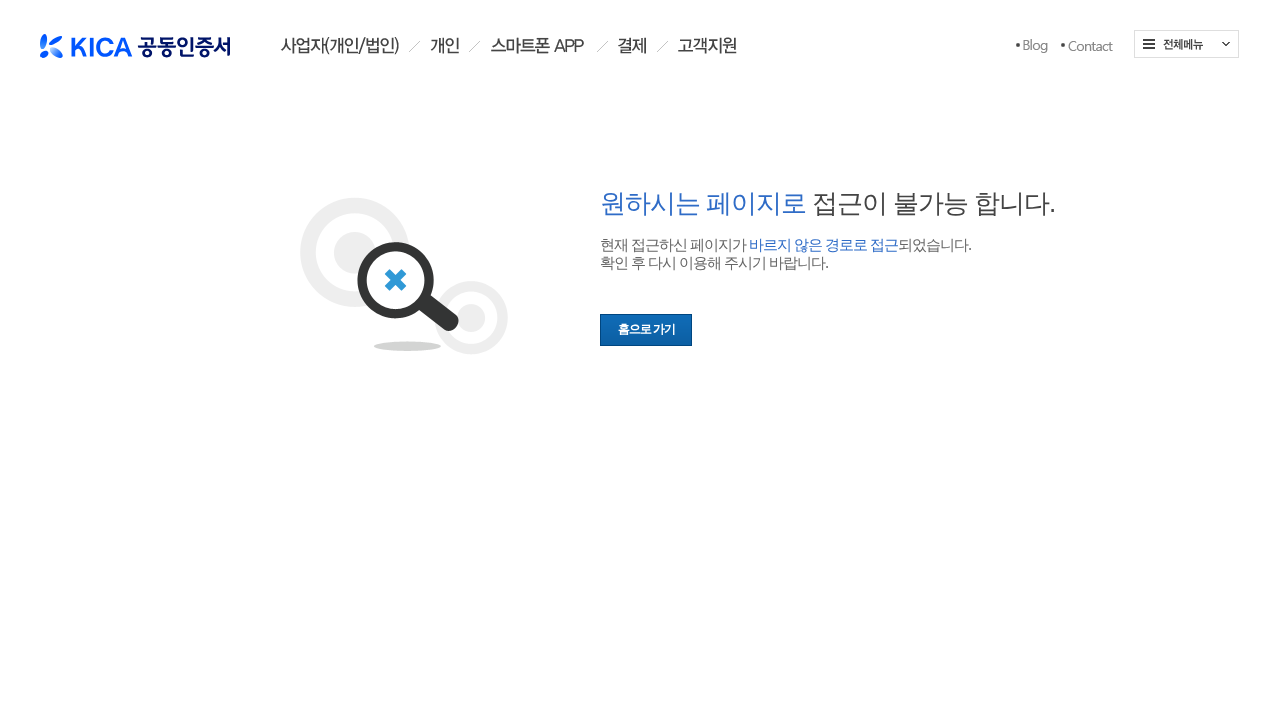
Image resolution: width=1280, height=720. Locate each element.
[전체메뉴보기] (1186, 44)
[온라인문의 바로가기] (1087, 46)
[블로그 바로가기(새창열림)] (1032, 46)
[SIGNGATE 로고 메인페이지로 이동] (135, 39)
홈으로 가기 (646, 329)
